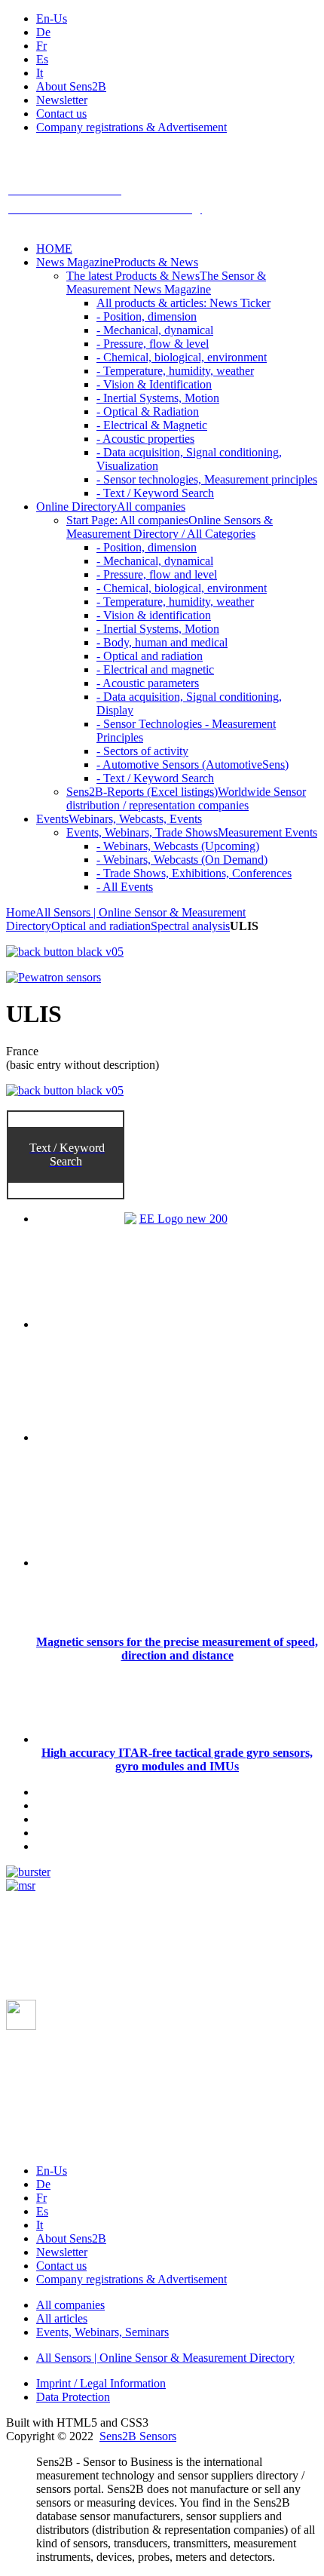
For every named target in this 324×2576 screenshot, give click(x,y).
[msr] (21, 1885)
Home (21, 912)
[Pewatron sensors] (53, 977)
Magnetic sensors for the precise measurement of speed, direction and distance (177, 1649)
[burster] (28, 1872)
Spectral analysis (190, 926)
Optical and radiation (101, 926)
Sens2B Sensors (138, 2436)
